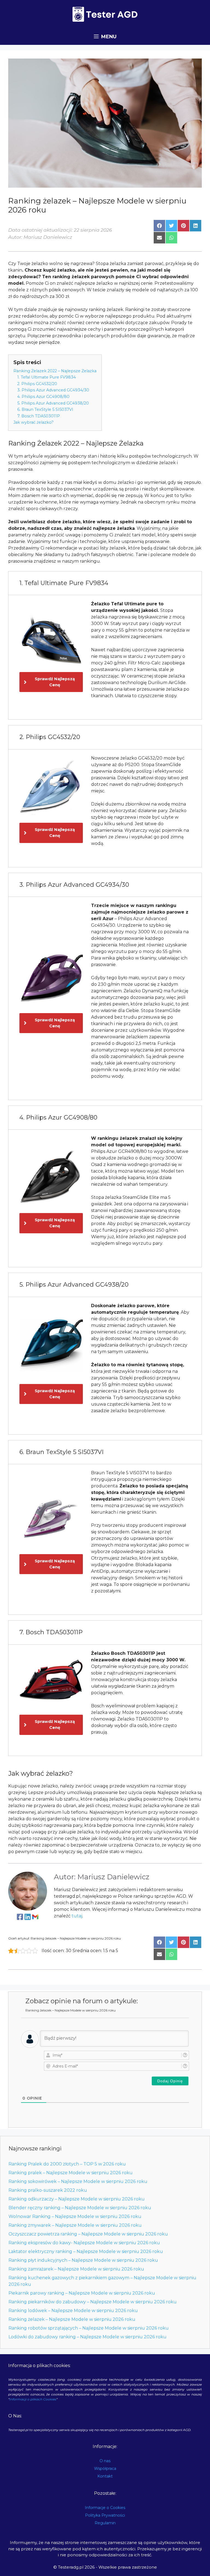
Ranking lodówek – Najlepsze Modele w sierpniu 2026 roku (73, 2311)
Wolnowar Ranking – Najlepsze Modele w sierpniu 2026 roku (75, 2216)
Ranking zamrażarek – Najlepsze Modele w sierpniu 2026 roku (76, 2269)
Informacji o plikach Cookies (33, 2399)
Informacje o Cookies (105, 2508)
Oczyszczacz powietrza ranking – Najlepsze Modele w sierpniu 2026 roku (88, 2234)
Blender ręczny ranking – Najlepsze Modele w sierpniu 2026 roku (80, 2208)
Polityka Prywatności (105, 2515)
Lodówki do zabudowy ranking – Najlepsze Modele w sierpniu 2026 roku (87, 2337)
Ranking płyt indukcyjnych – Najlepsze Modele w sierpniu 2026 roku (83, 2260)
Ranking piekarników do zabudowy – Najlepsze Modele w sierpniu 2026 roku (93, 2302)
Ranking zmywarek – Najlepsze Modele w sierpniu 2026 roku (75, 2225)
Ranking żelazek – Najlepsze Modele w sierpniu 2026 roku (72, 2319)
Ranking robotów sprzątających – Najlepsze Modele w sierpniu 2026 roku (89, 2328)
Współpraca (105, 2469)
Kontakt (105, 2476)
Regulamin (105, 2523)
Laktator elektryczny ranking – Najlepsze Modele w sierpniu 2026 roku (86, 2251)
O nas (105, 2461)
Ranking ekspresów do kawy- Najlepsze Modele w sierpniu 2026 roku (84, 2243)
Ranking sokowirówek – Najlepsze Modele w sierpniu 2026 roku (78, 2181)
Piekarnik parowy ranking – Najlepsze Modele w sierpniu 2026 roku (82, 2293)
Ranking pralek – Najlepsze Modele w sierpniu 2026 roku (71, 2173)
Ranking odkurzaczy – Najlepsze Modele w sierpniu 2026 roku (77, 2199)
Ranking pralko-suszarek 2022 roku (48, 2190)
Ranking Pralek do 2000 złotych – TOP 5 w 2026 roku (67, 2164)
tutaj (77, 1916)
